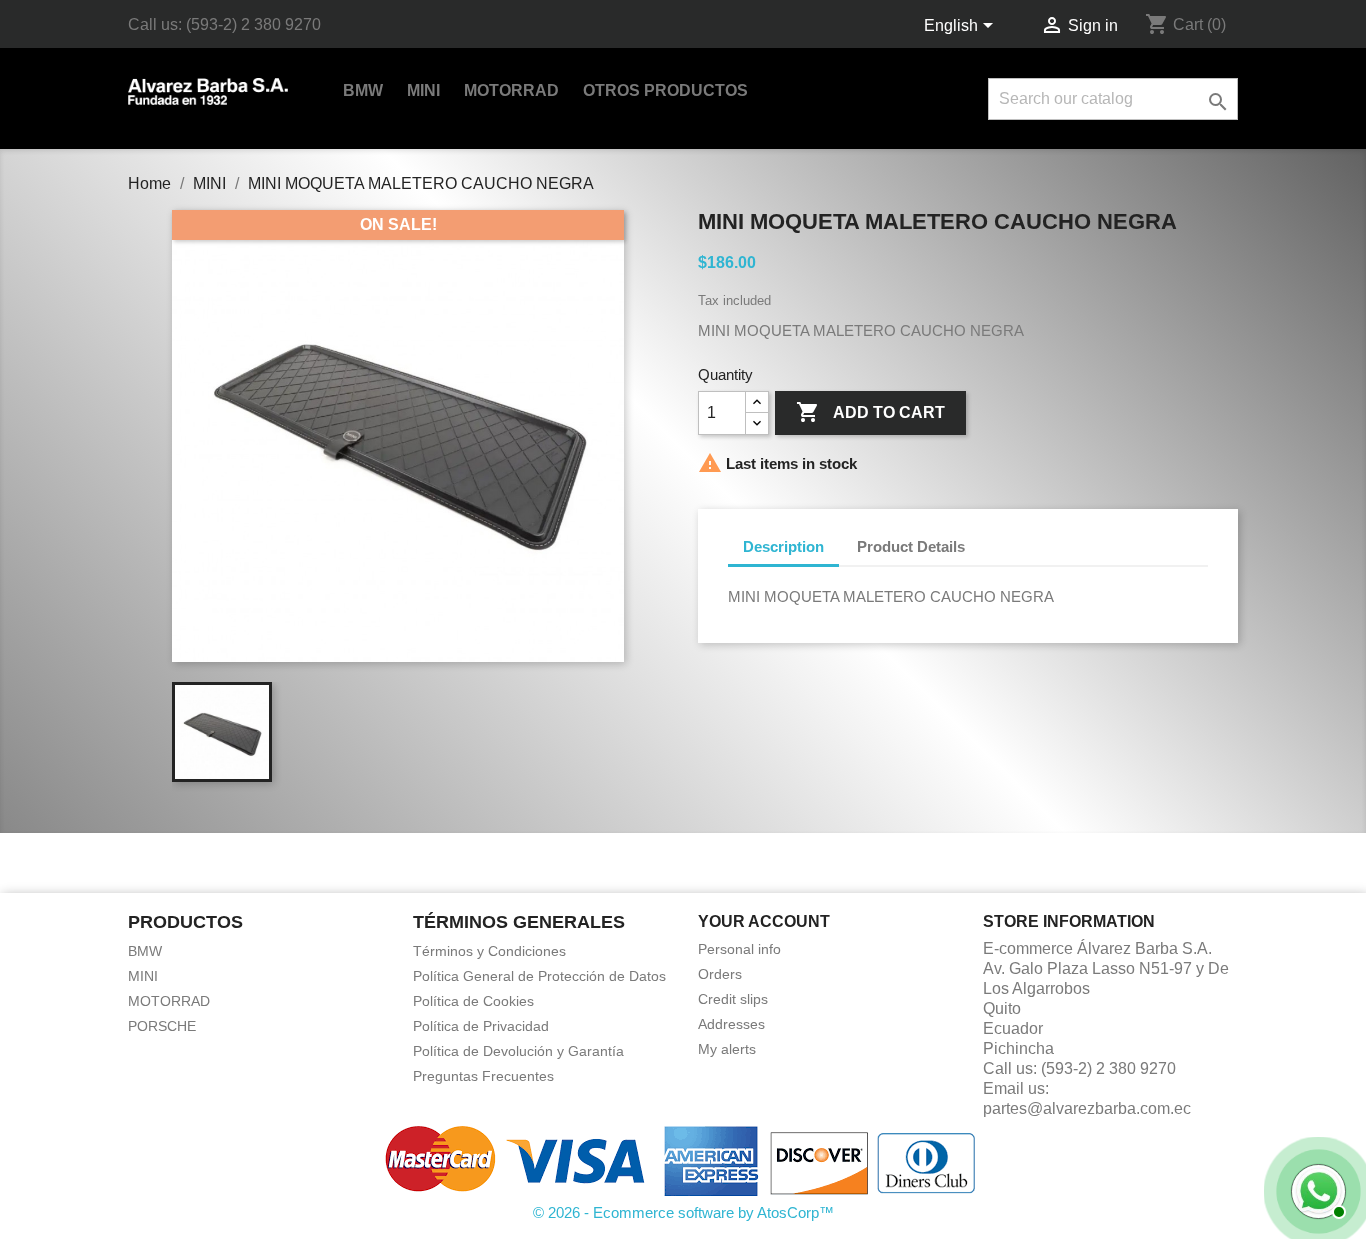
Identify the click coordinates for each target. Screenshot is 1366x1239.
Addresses (731, 1024)
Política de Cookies (473, 1001)
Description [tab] (783, 546)
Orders (720, 974)
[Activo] (1316, 1189)
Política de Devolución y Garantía (518, 1051)
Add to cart (870, 412)
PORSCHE (162, 1026)
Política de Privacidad (481, 1026)
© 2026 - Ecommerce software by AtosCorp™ (683, 1212)
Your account (764, 921)
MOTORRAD (511, 90)
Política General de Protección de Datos (539, 976)
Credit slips (733, 999)
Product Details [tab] (911, 546)
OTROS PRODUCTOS (665, 90)
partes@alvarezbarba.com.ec (1087, 1108)
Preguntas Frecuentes (483, 1076)
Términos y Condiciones (489, 951)
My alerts (727, 1049)
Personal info (739, 949)
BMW (363, 90)
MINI (423, 90)
